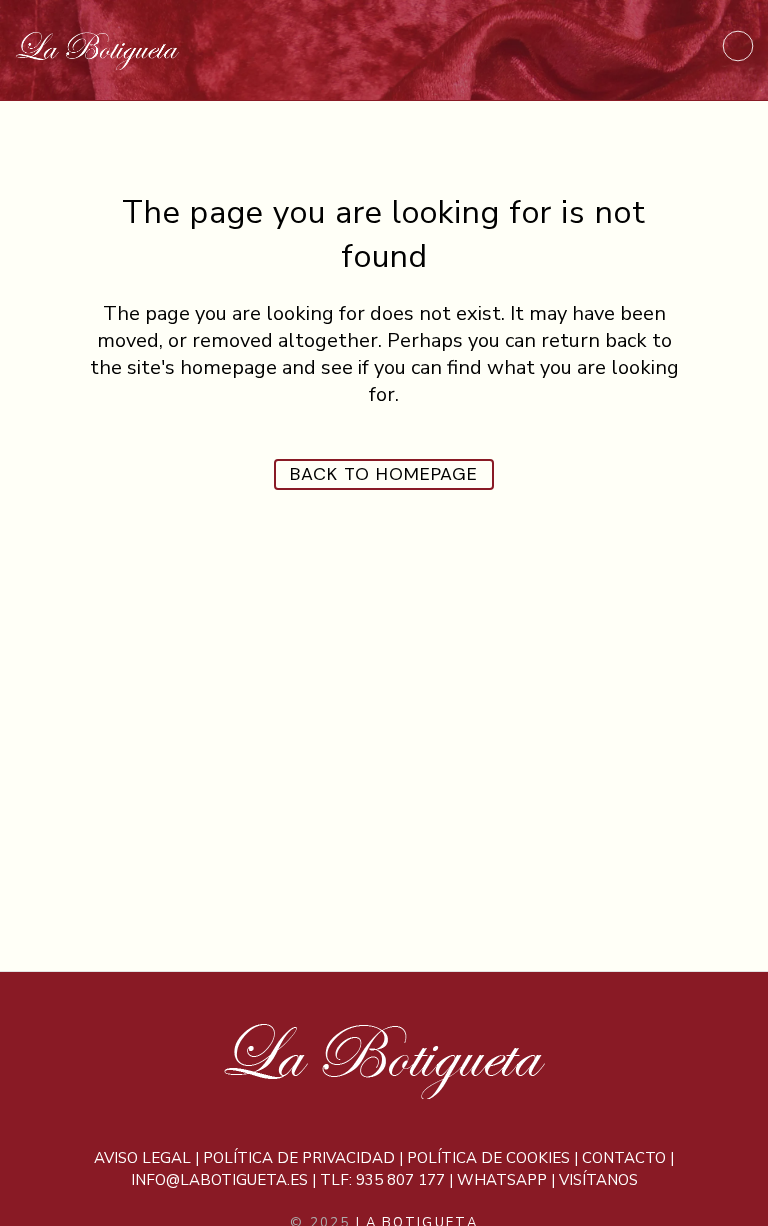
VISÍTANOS (598, 1180)
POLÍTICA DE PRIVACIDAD (299, 1158)
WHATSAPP (502, 1180)
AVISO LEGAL (142, 1158)
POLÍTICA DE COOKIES (488, 1158)
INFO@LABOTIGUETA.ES (219, 1180)
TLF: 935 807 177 (382, 1180)
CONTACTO (624, 1158)
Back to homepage (384, 474)
